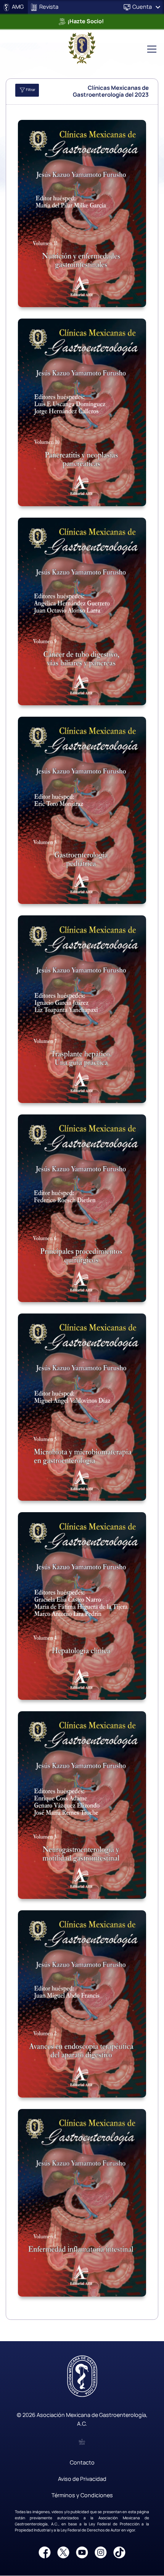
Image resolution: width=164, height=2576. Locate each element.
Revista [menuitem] (48, 6)
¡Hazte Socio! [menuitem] (85, 21)
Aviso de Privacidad (82, 2479)
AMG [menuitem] (17, 6)
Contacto (82, 2462)
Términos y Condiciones (82, 2495)
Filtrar (30, 90)
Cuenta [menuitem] (142, 6)
